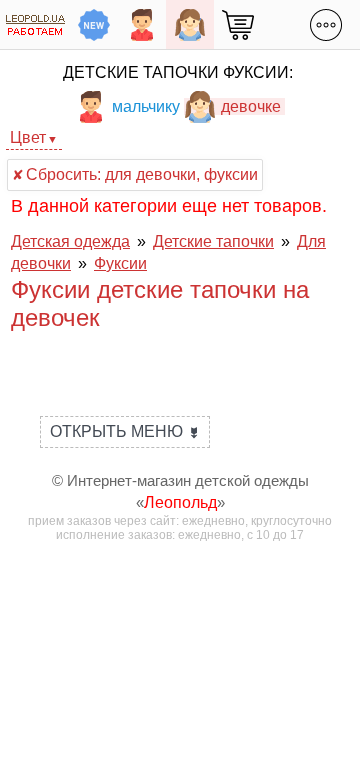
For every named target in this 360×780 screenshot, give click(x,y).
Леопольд (180, 502)
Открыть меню (125, 431)
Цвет (28, 137)
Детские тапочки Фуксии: (178, 72)
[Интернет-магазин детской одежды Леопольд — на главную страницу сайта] (35, 24)
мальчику (146, 106)
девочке (251, 106)
